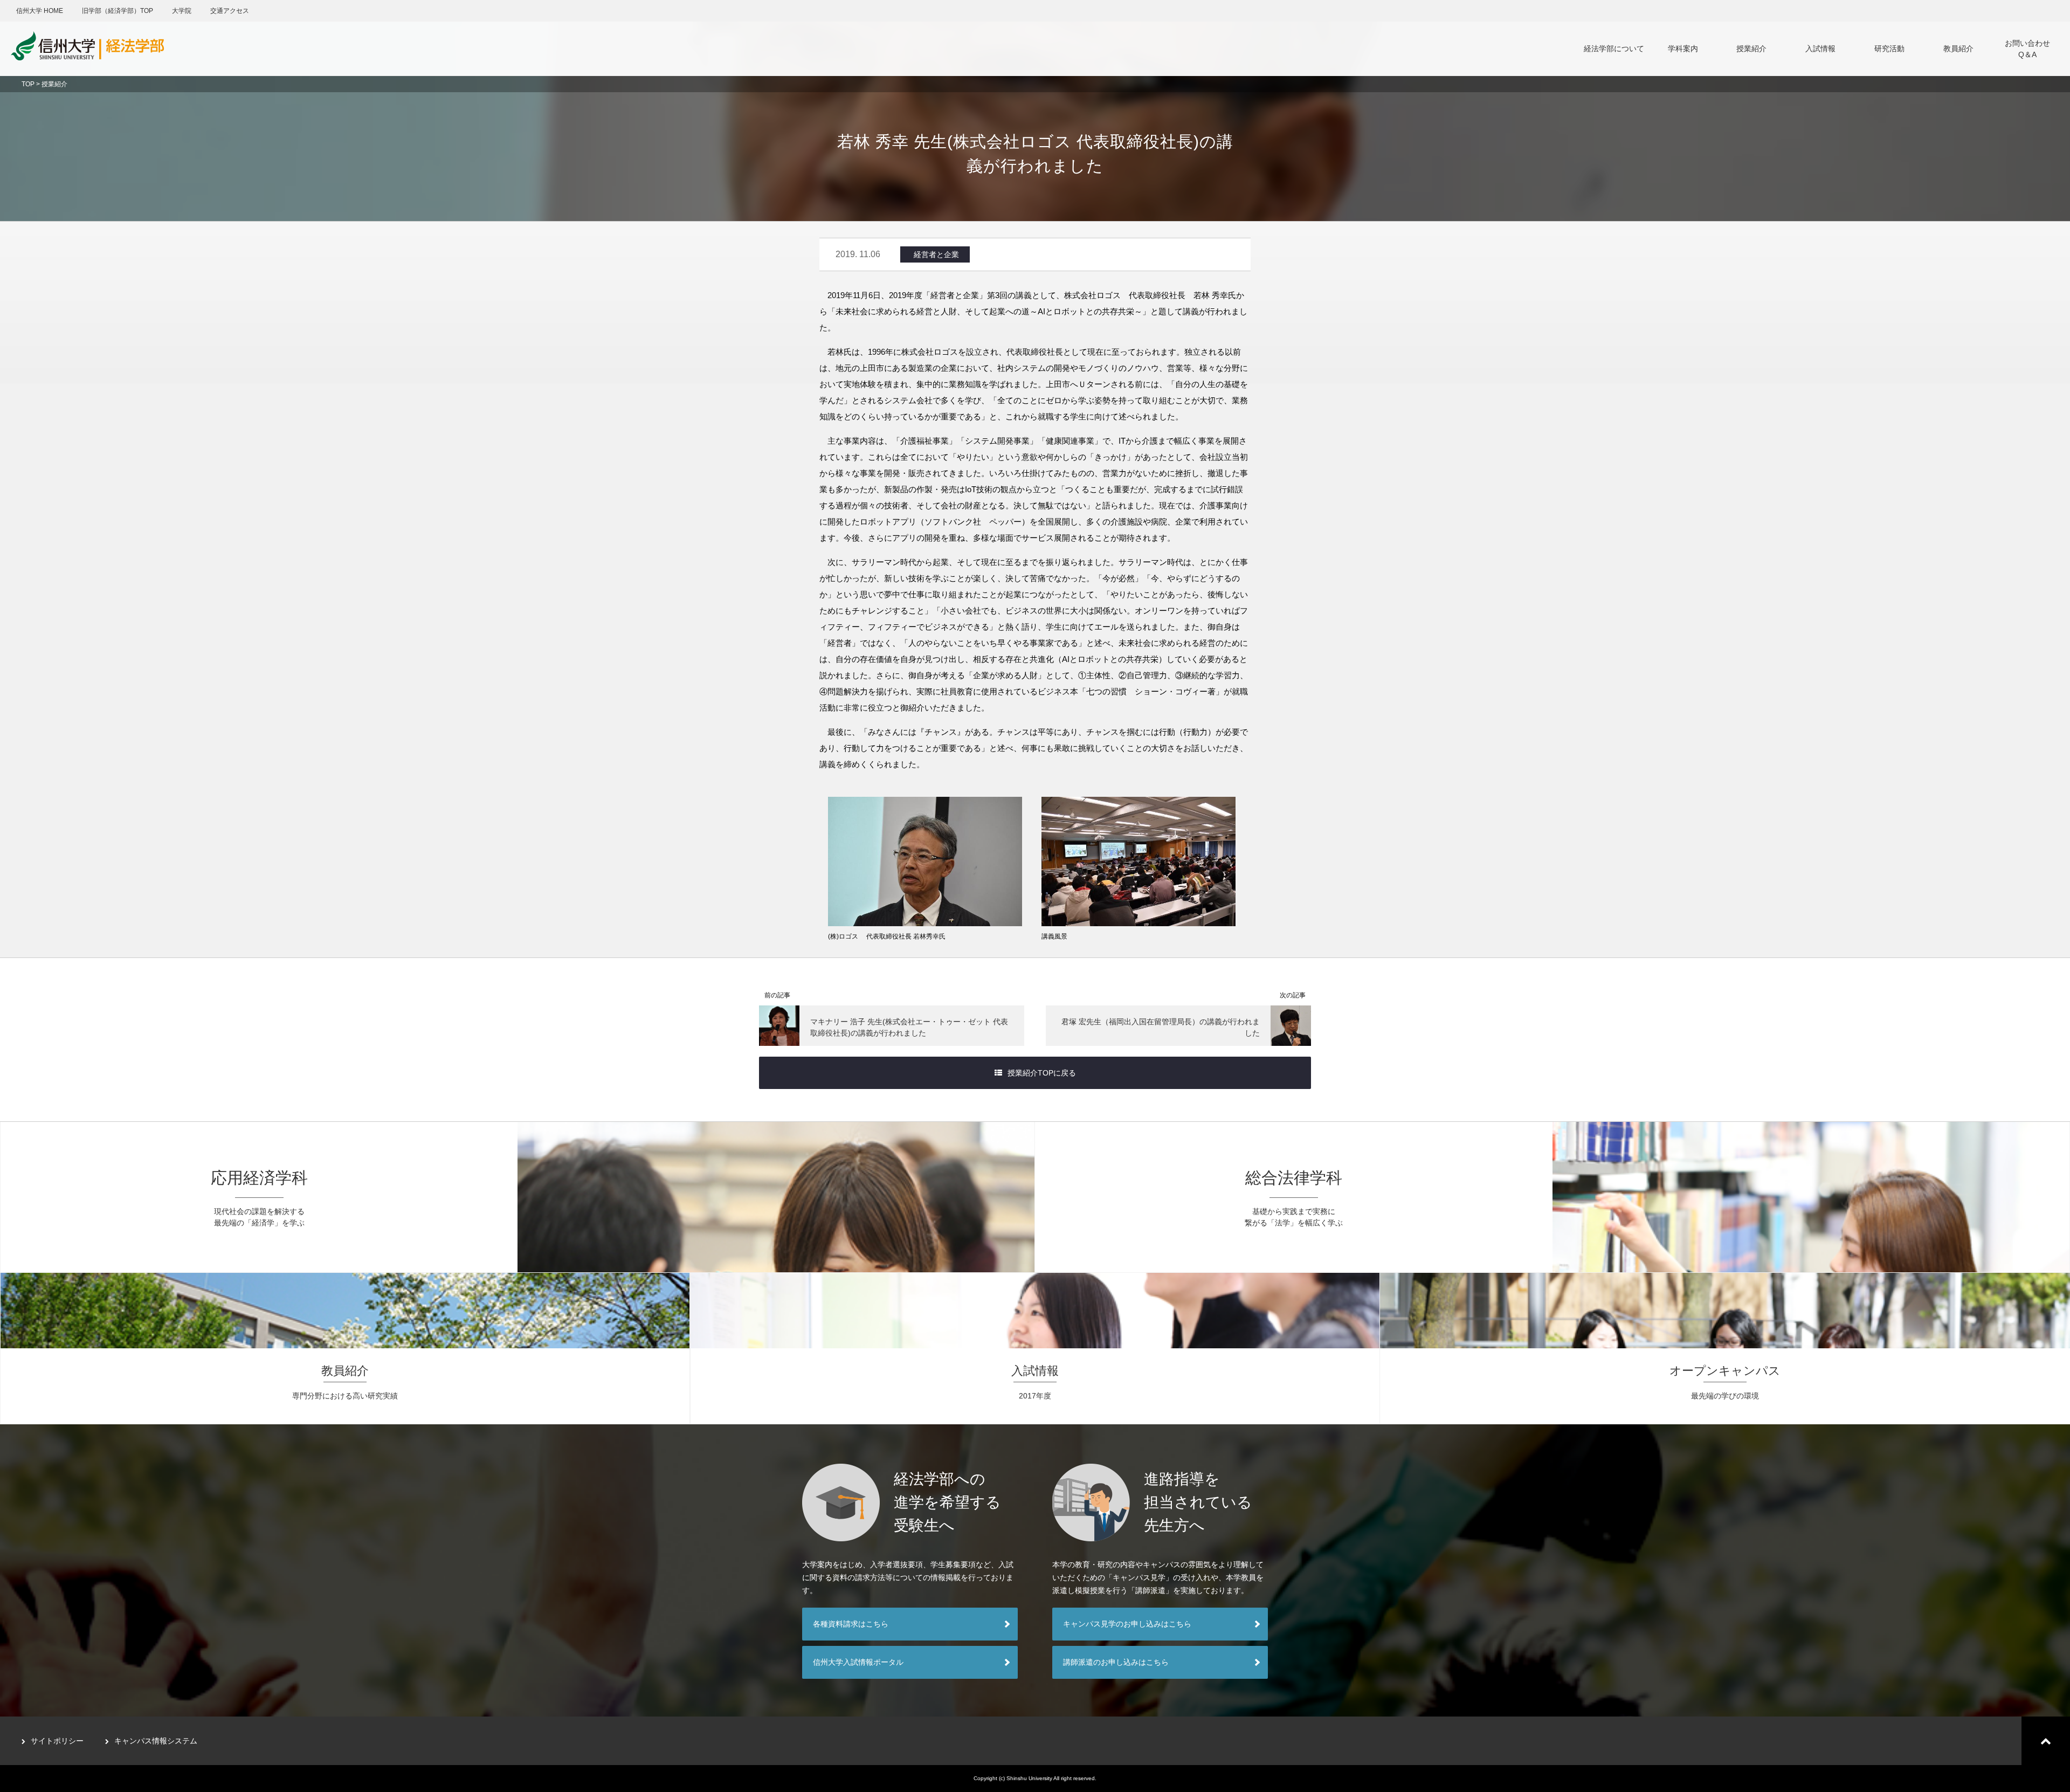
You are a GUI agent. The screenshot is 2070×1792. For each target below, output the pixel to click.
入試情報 (1820, 49)
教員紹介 (1958, 49)
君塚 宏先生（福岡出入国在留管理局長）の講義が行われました (1161, 1027)
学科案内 (1683, 49)
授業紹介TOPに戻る (1042, 1073)
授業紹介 (1751, 49)
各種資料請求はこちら (851, 1624)
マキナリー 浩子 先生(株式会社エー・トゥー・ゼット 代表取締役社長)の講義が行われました (909, 1027)
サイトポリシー (57, 1741)
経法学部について (1614, 49)
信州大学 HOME (40, 11)
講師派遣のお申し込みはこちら (1116, 1662)
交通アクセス (230, 11)
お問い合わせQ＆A (2027, 49)
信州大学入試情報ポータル (858, 1662)
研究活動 (1889, 49)
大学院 (182, 11)
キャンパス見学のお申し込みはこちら (1127, 1624)
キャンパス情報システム (156, 1741)
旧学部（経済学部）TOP (118, 11)
